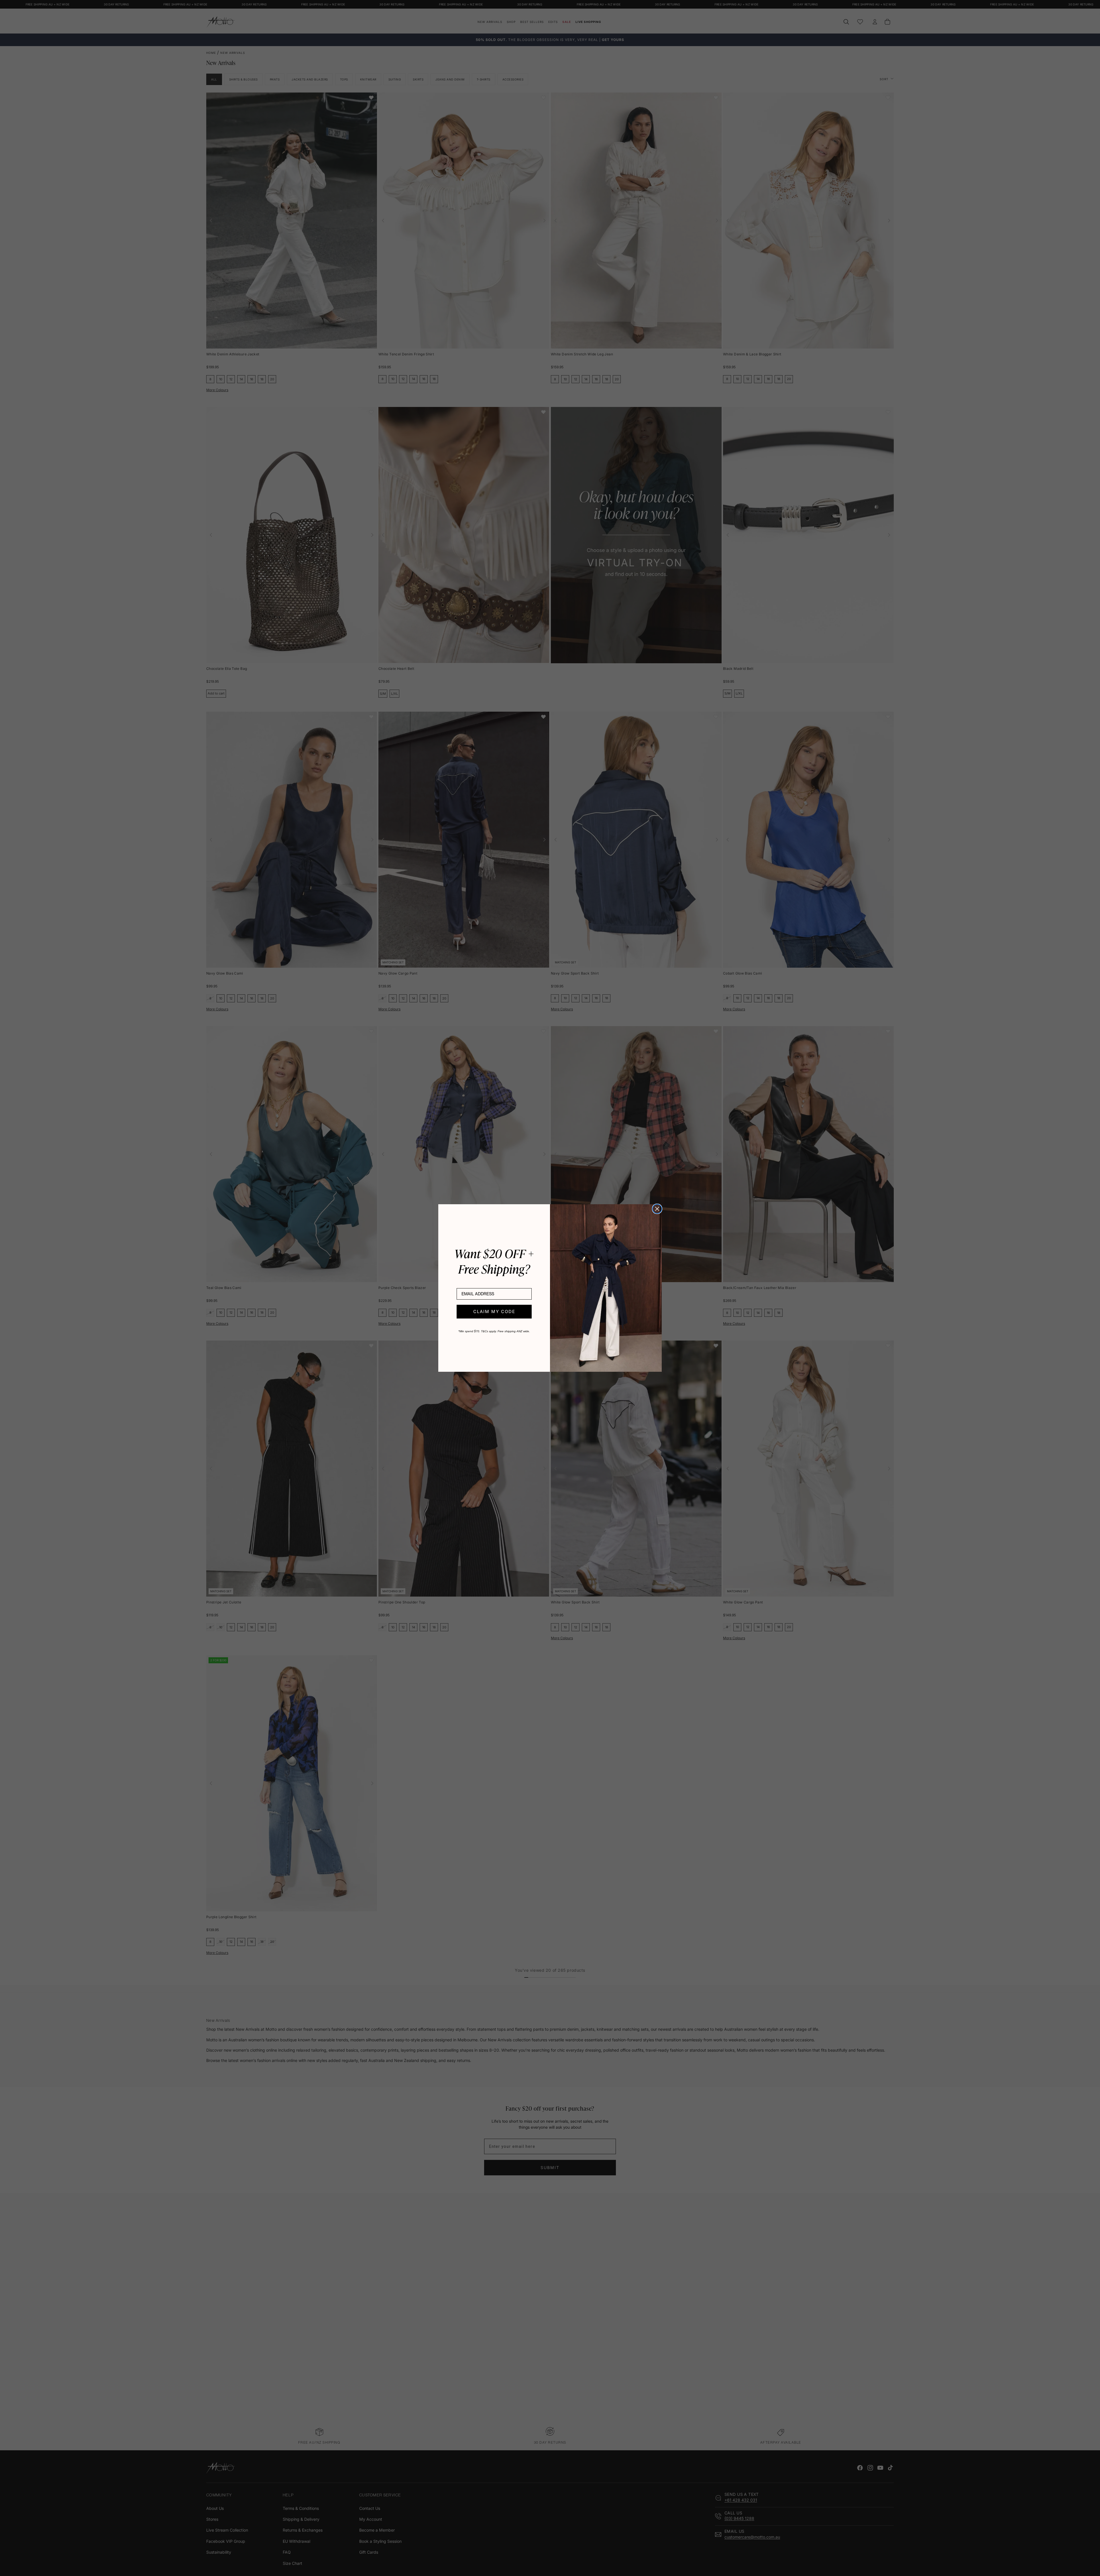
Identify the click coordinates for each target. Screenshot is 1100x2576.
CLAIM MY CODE (494, 1311)
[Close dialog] (657, 1209)
